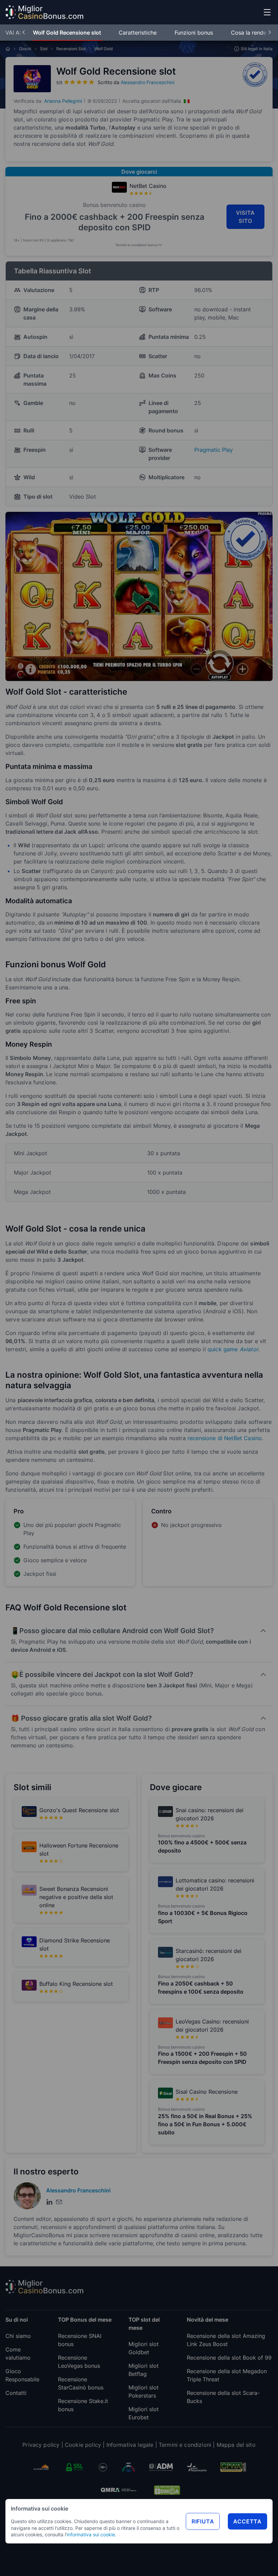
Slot (44, 49)
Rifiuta (203, 2521)
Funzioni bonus (195, 33)
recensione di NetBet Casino (225, 1438)
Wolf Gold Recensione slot (68, 33)
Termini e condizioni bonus (136, 245)
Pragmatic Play (214, 450)
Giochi (25, 49)
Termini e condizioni (185, 2445)
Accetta (247, 2521)
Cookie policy (83, 2445)
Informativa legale (130, 2445)
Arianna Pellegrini (63, 101)
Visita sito (246, 217)
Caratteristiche (138, 33)
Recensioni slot (71, 49)
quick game (233, 1349)
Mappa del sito (236, 2445)
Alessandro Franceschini (147, 82)
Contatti (16, 2393)
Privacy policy (41, 2445)
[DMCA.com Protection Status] (167, 2490)
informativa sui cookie (91, 2534)
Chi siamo (18, 2336)
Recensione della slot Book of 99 (229, 2358)
